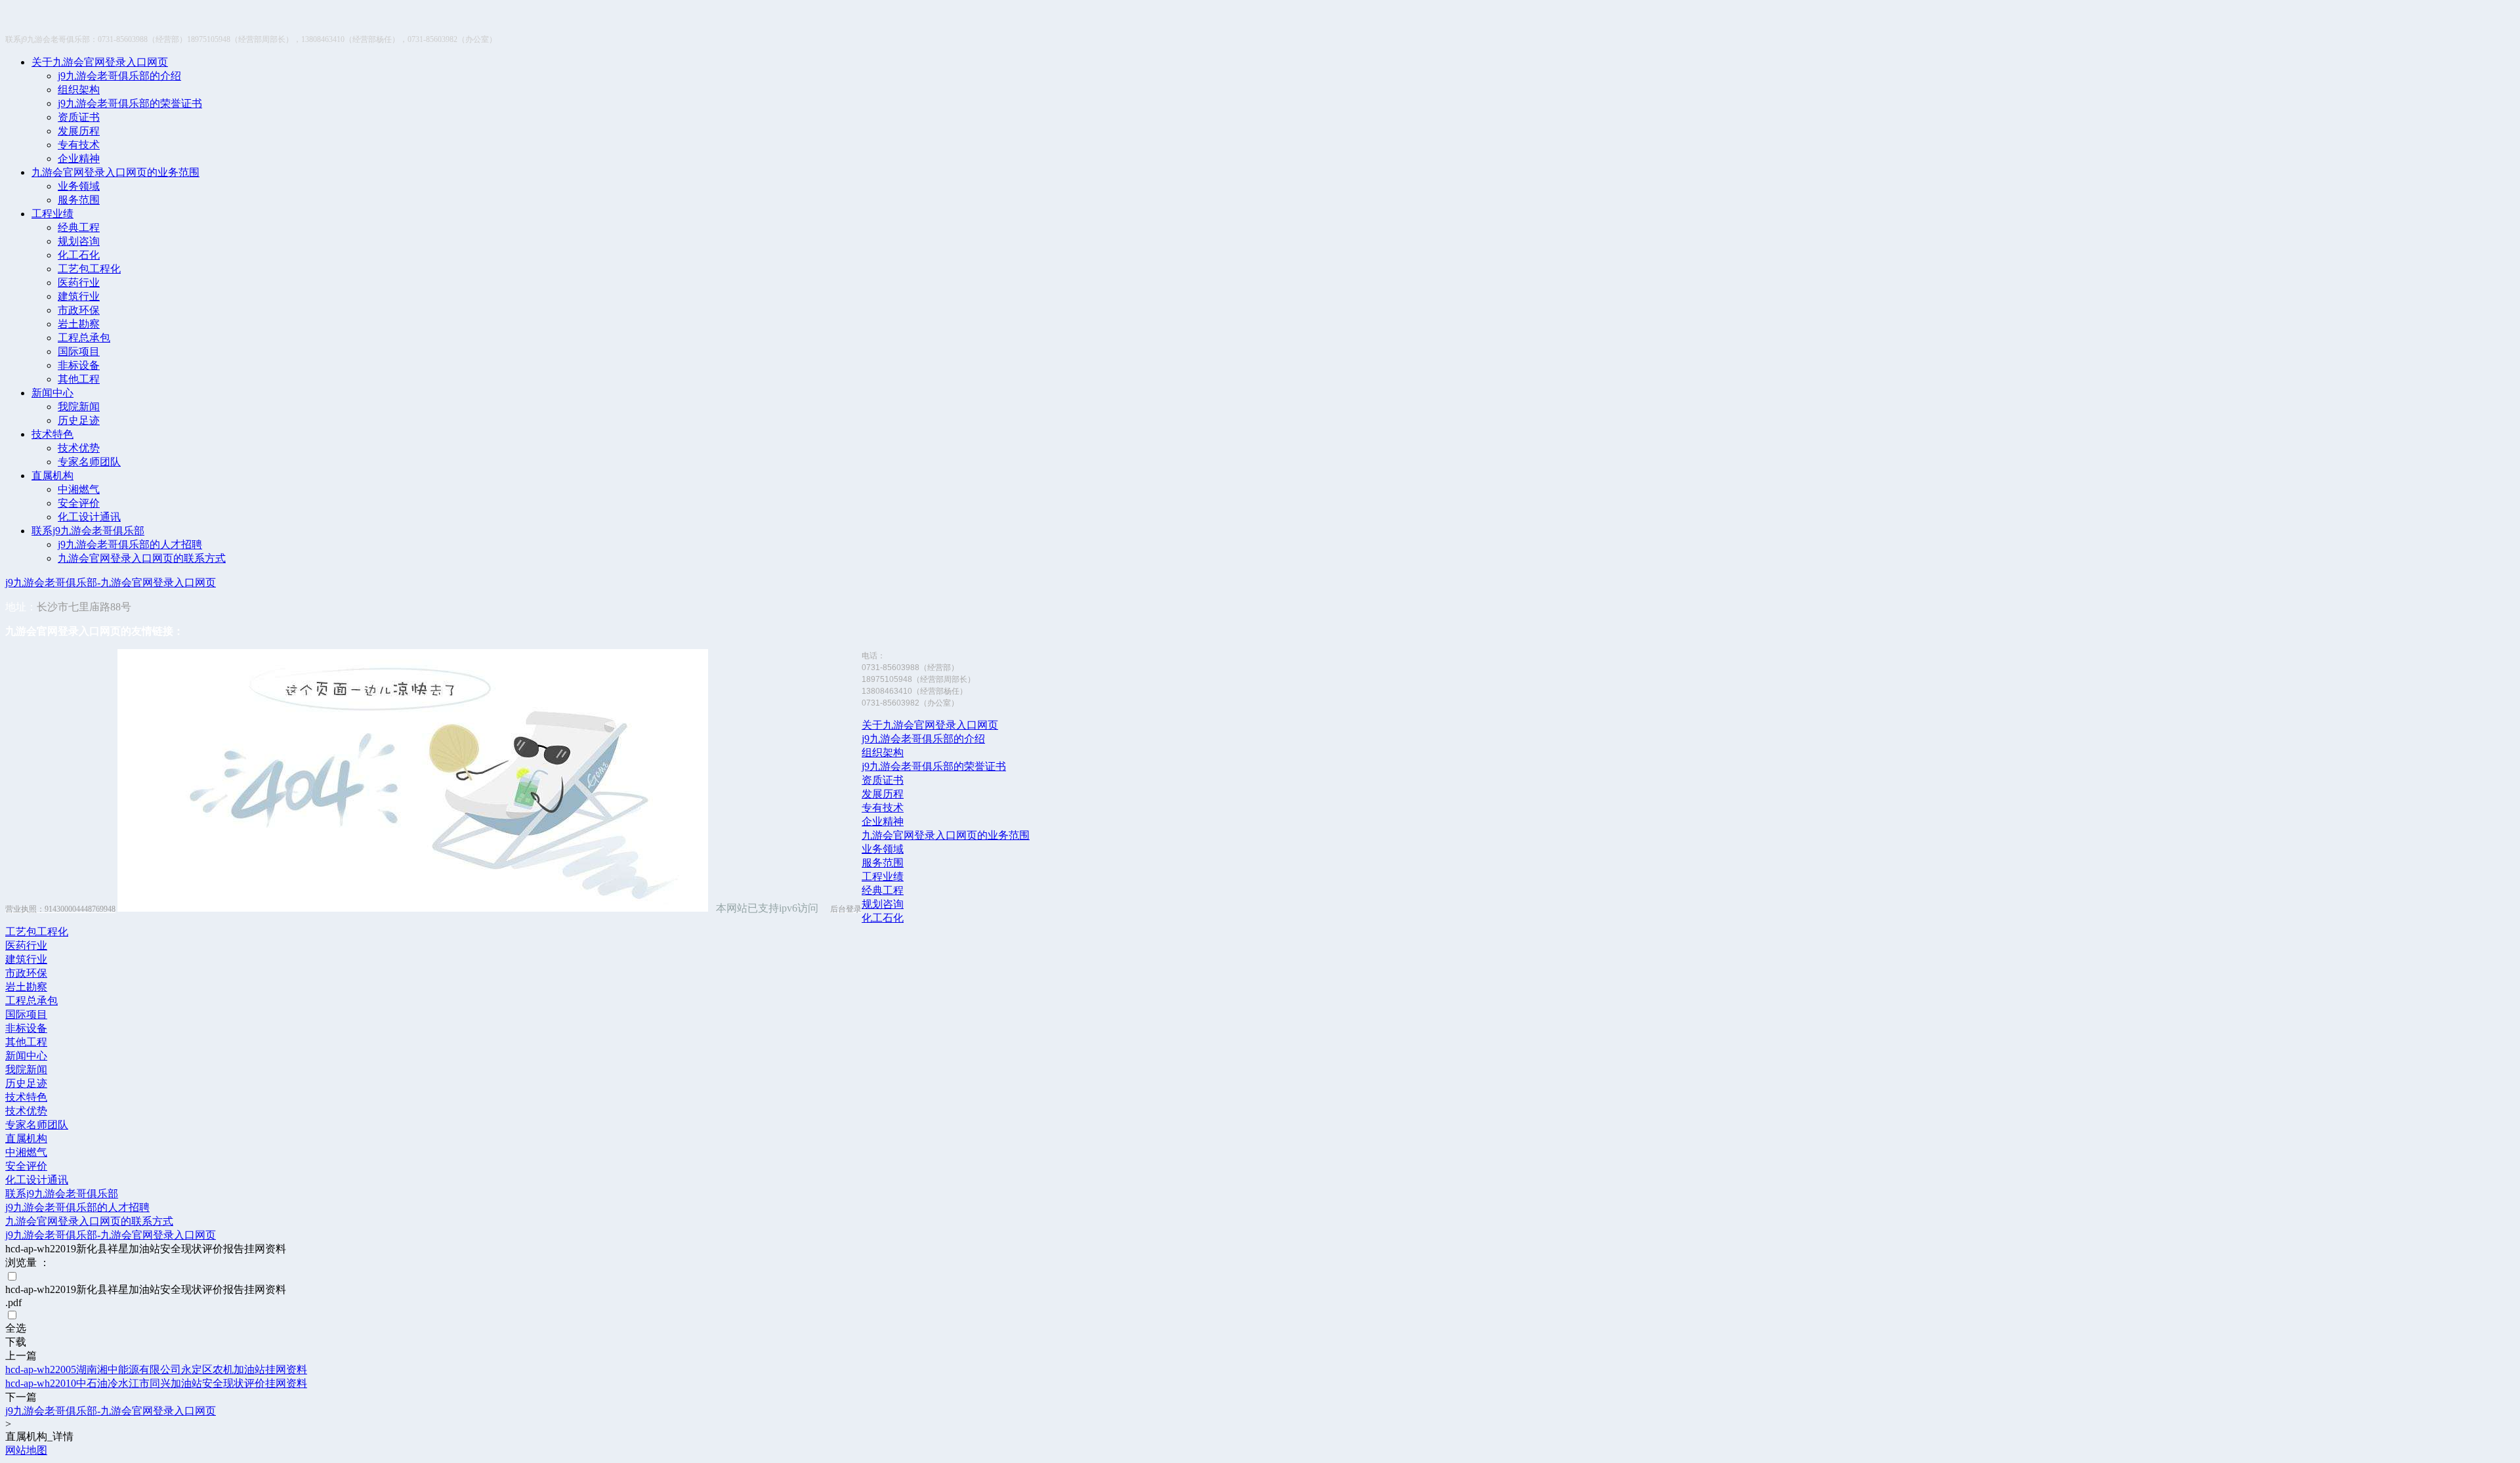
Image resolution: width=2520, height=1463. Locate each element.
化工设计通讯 (89, 517)
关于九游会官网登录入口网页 (100, 62)
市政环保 (79, 310)
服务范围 (79, 200)
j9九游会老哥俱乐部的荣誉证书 (130, 103)
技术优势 (79, 448)
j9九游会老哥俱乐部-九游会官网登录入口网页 (111, 583)
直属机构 (52, 476)
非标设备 (79, 365)
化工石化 (79, 255)
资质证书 (79, 117)
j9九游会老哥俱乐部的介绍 (119, 76)
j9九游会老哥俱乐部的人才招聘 (130, 544)
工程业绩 (52, 214)
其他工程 (79, 379)
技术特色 (52, 434)
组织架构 (79, 90)
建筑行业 (79, 296)
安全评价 (79, 503)
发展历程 (79, 131)
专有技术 (79, 145)
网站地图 (26, 1450)
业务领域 (79, 186)
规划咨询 (79, 241)
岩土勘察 (79, 324)
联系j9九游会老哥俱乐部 (88, 531)
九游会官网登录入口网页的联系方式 (142, 558)
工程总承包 (84, 338)
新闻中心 (52, 393)
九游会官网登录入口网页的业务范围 (115, 172)
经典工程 (79, 227)
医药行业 (79, 283)
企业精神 (79, 159)
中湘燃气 (79, 489)
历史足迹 (79, 420)
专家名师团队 (89, 462)
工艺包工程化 (89, 269)
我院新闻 (79, 407)
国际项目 (79, 351)
